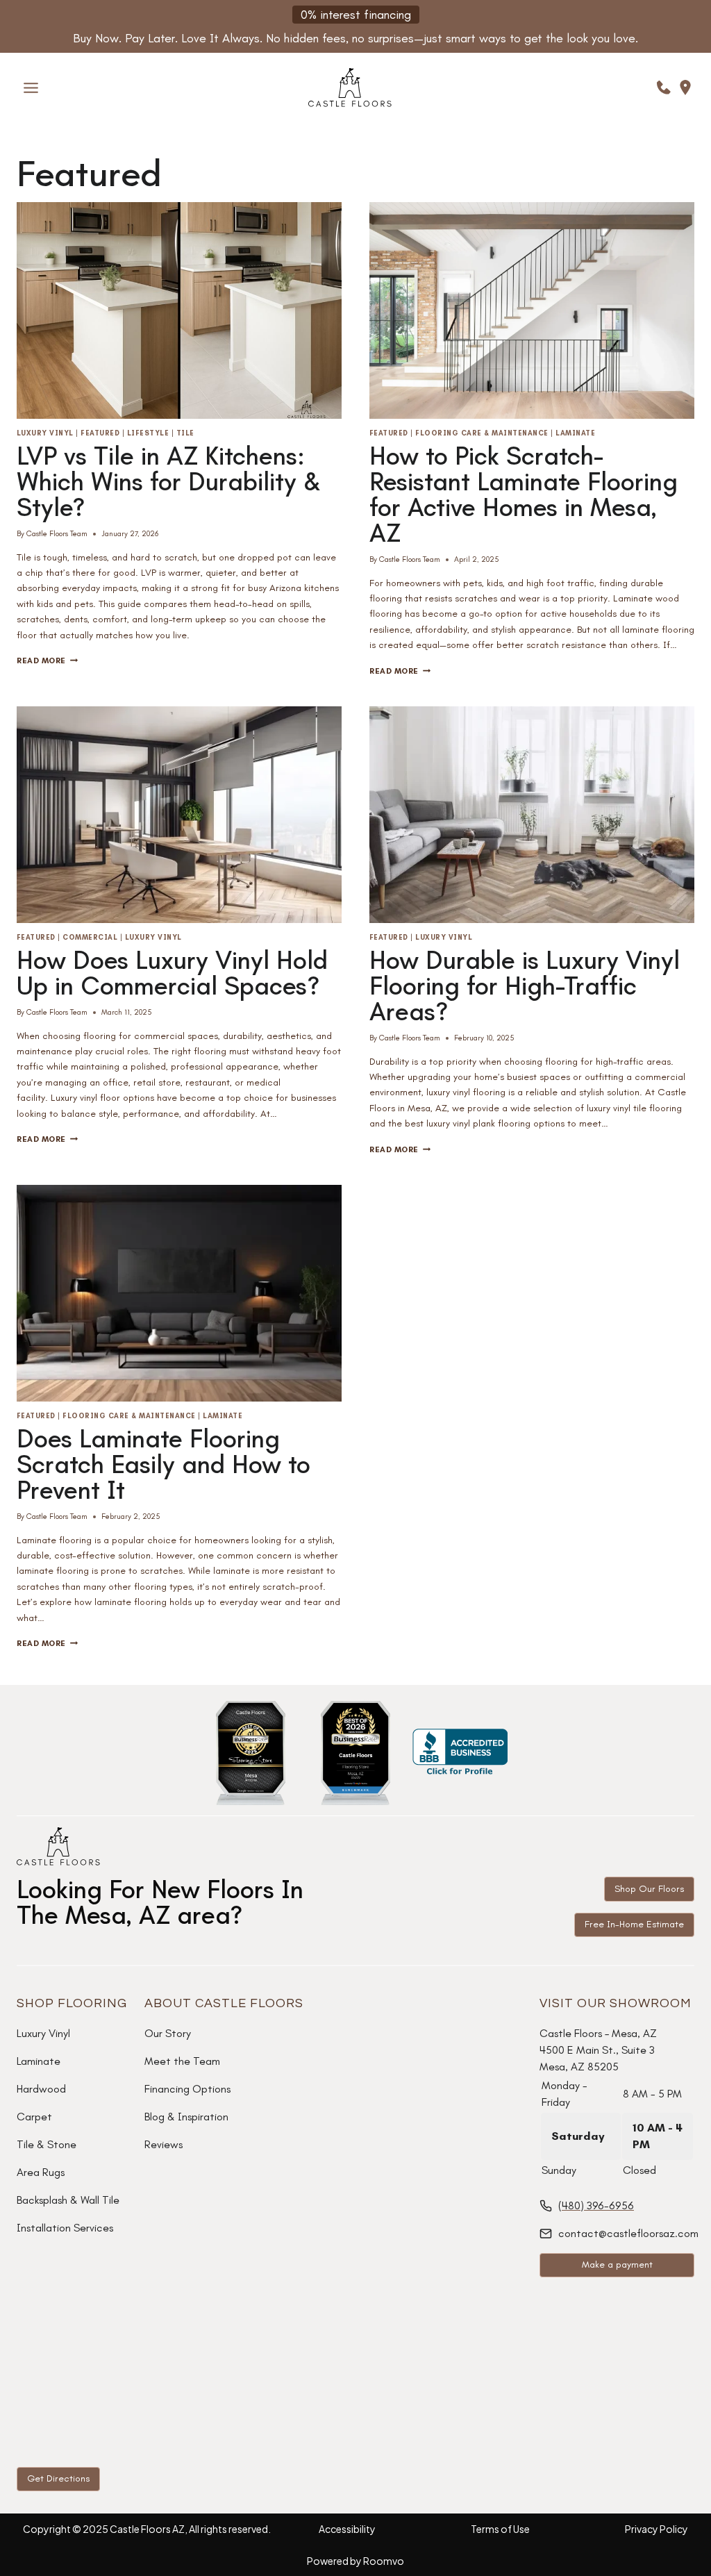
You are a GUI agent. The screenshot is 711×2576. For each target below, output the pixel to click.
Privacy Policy (656, 2529)
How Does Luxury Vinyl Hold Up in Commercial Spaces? (172, 973)
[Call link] (664, 88)
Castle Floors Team (57, 533)
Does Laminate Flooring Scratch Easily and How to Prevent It (164, 1464)
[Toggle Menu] (31, 88)
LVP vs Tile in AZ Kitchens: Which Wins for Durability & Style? (169, 482)
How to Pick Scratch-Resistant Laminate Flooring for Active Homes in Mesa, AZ (524, 495)
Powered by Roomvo (355, 2561)
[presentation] (179, 310)
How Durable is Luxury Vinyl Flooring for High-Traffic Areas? (525, 986)
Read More (47, 660)
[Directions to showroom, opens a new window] (685, 88)
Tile (185, 433)
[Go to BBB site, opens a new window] (460, 1753)
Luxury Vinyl (45, 433)
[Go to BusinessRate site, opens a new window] (251, 1753)
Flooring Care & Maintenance (482, 433)
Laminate (575, 433)
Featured (100, 433)
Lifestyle (148, 433)
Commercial (90, 938)
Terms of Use (500, 2529)
